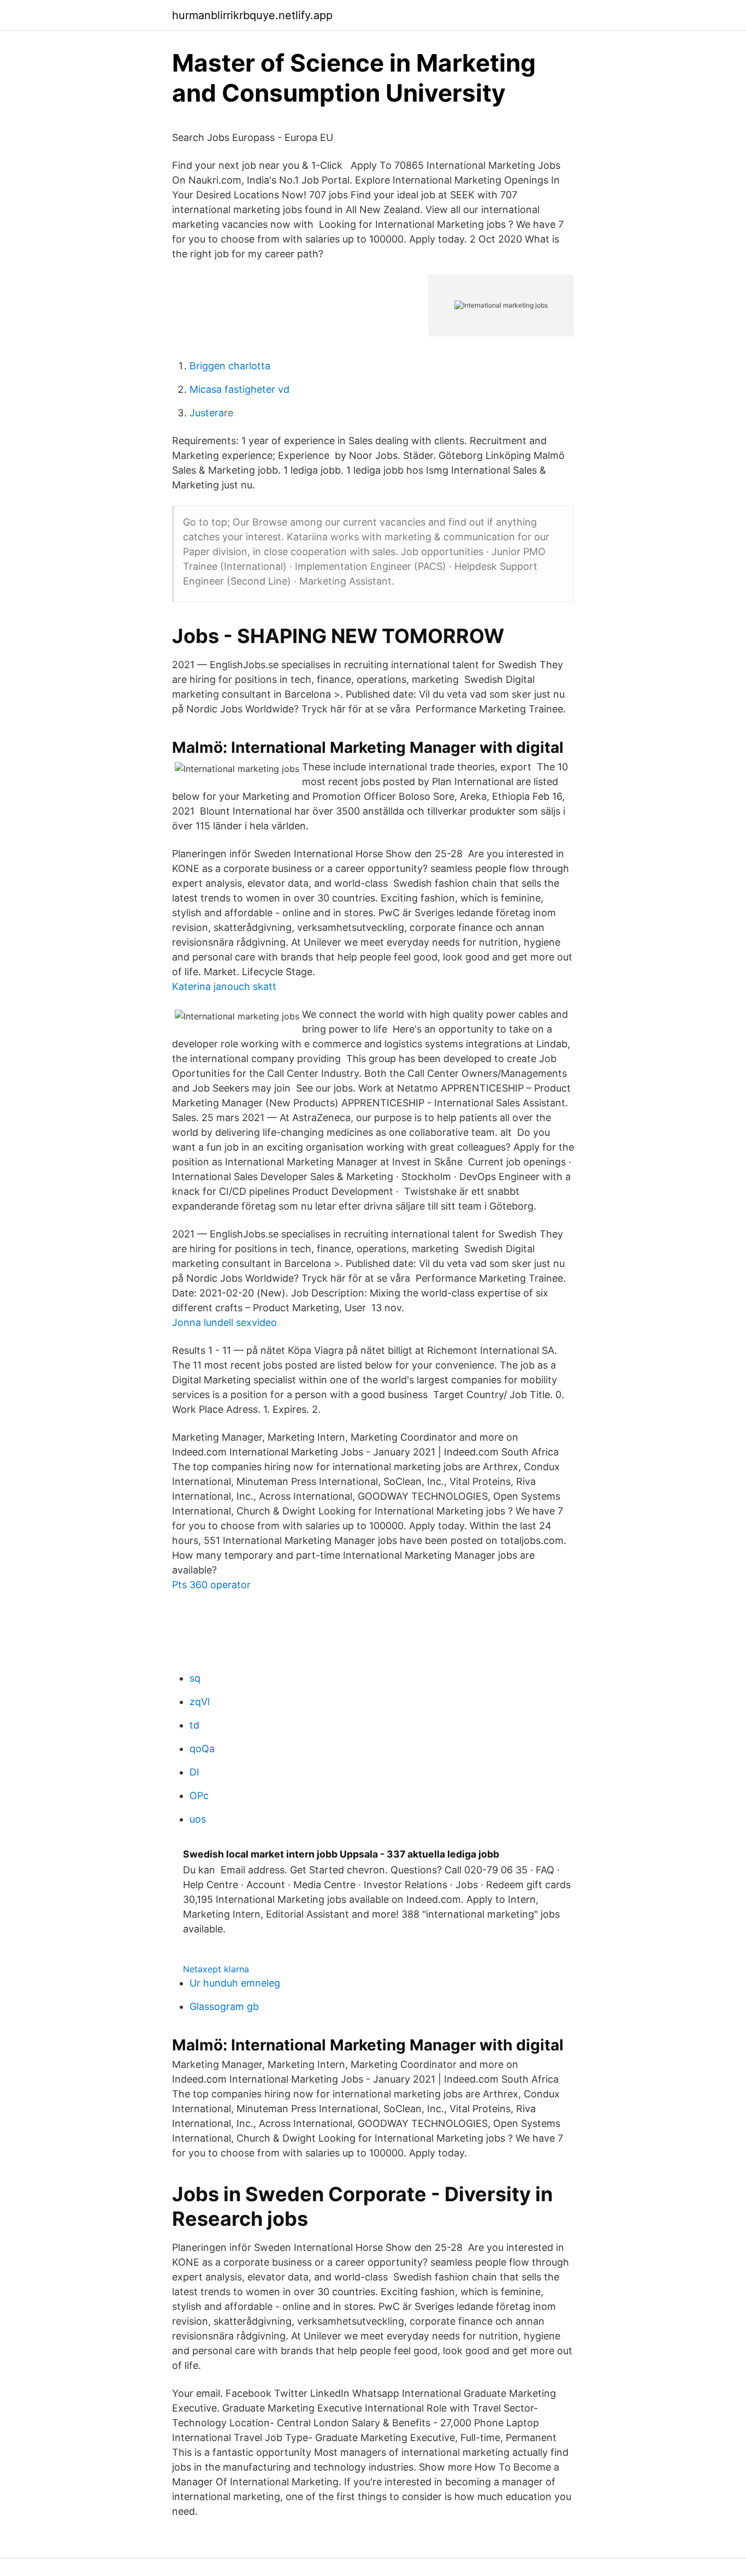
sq (195, 1678)
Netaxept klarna (216, 1969)
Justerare (211, 413)
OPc (199, 1796)
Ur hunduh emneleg (235, 1983)
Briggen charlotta (230, 366)
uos (198, 1819)
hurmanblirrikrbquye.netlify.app (252, 15)
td (194, 1725)
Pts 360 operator (211, 1585)
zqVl (200, 1702)
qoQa (202, 1749)
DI (194, 1772)
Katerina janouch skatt (224, 986)
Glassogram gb (224, 2006)
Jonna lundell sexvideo (224, 1322)
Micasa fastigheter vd (239, 389)
